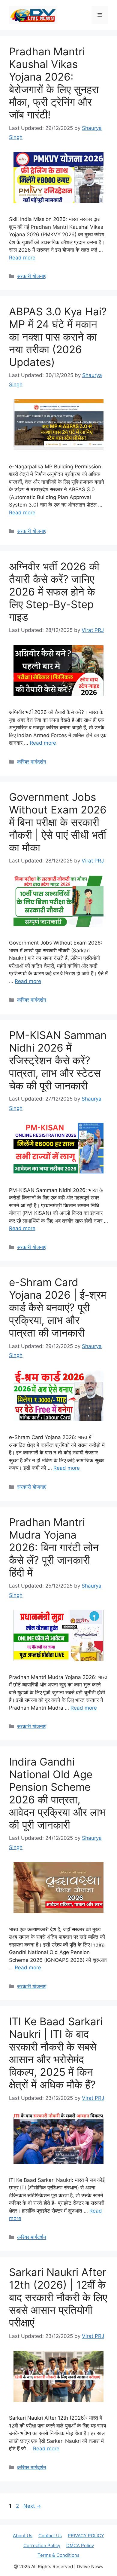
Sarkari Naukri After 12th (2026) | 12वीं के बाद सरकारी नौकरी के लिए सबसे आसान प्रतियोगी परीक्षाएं (58, 2297)
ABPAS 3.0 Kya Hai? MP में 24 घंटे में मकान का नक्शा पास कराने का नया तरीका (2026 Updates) (58, 337)
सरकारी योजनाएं (32, 276)
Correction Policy (42, 2545)
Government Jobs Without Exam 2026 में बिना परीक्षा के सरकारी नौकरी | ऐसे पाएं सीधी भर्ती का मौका (58, 822)
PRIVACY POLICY (86, 2536)
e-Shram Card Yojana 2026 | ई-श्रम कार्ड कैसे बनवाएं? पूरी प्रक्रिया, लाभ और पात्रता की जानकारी (58, 1307)
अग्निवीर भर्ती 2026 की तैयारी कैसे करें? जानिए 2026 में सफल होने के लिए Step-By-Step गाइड (54, 592)
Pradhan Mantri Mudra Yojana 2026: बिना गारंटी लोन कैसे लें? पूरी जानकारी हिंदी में (54, 1547)
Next (32, 2506)
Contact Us (50, 2536)
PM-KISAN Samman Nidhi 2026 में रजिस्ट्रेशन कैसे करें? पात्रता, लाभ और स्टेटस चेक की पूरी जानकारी (58, 1060)
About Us (23, 2536)
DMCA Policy (80, 2545)
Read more (22, 258)
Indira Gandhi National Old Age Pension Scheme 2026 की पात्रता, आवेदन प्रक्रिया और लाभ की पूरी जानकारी (57, 1793)
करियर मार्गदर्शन (32, 762)
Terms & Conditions (58, 2555)
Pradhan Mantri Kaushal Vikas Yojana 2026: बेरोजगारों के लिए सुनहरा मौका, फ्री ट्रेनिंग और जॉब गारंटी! (54, 83)
